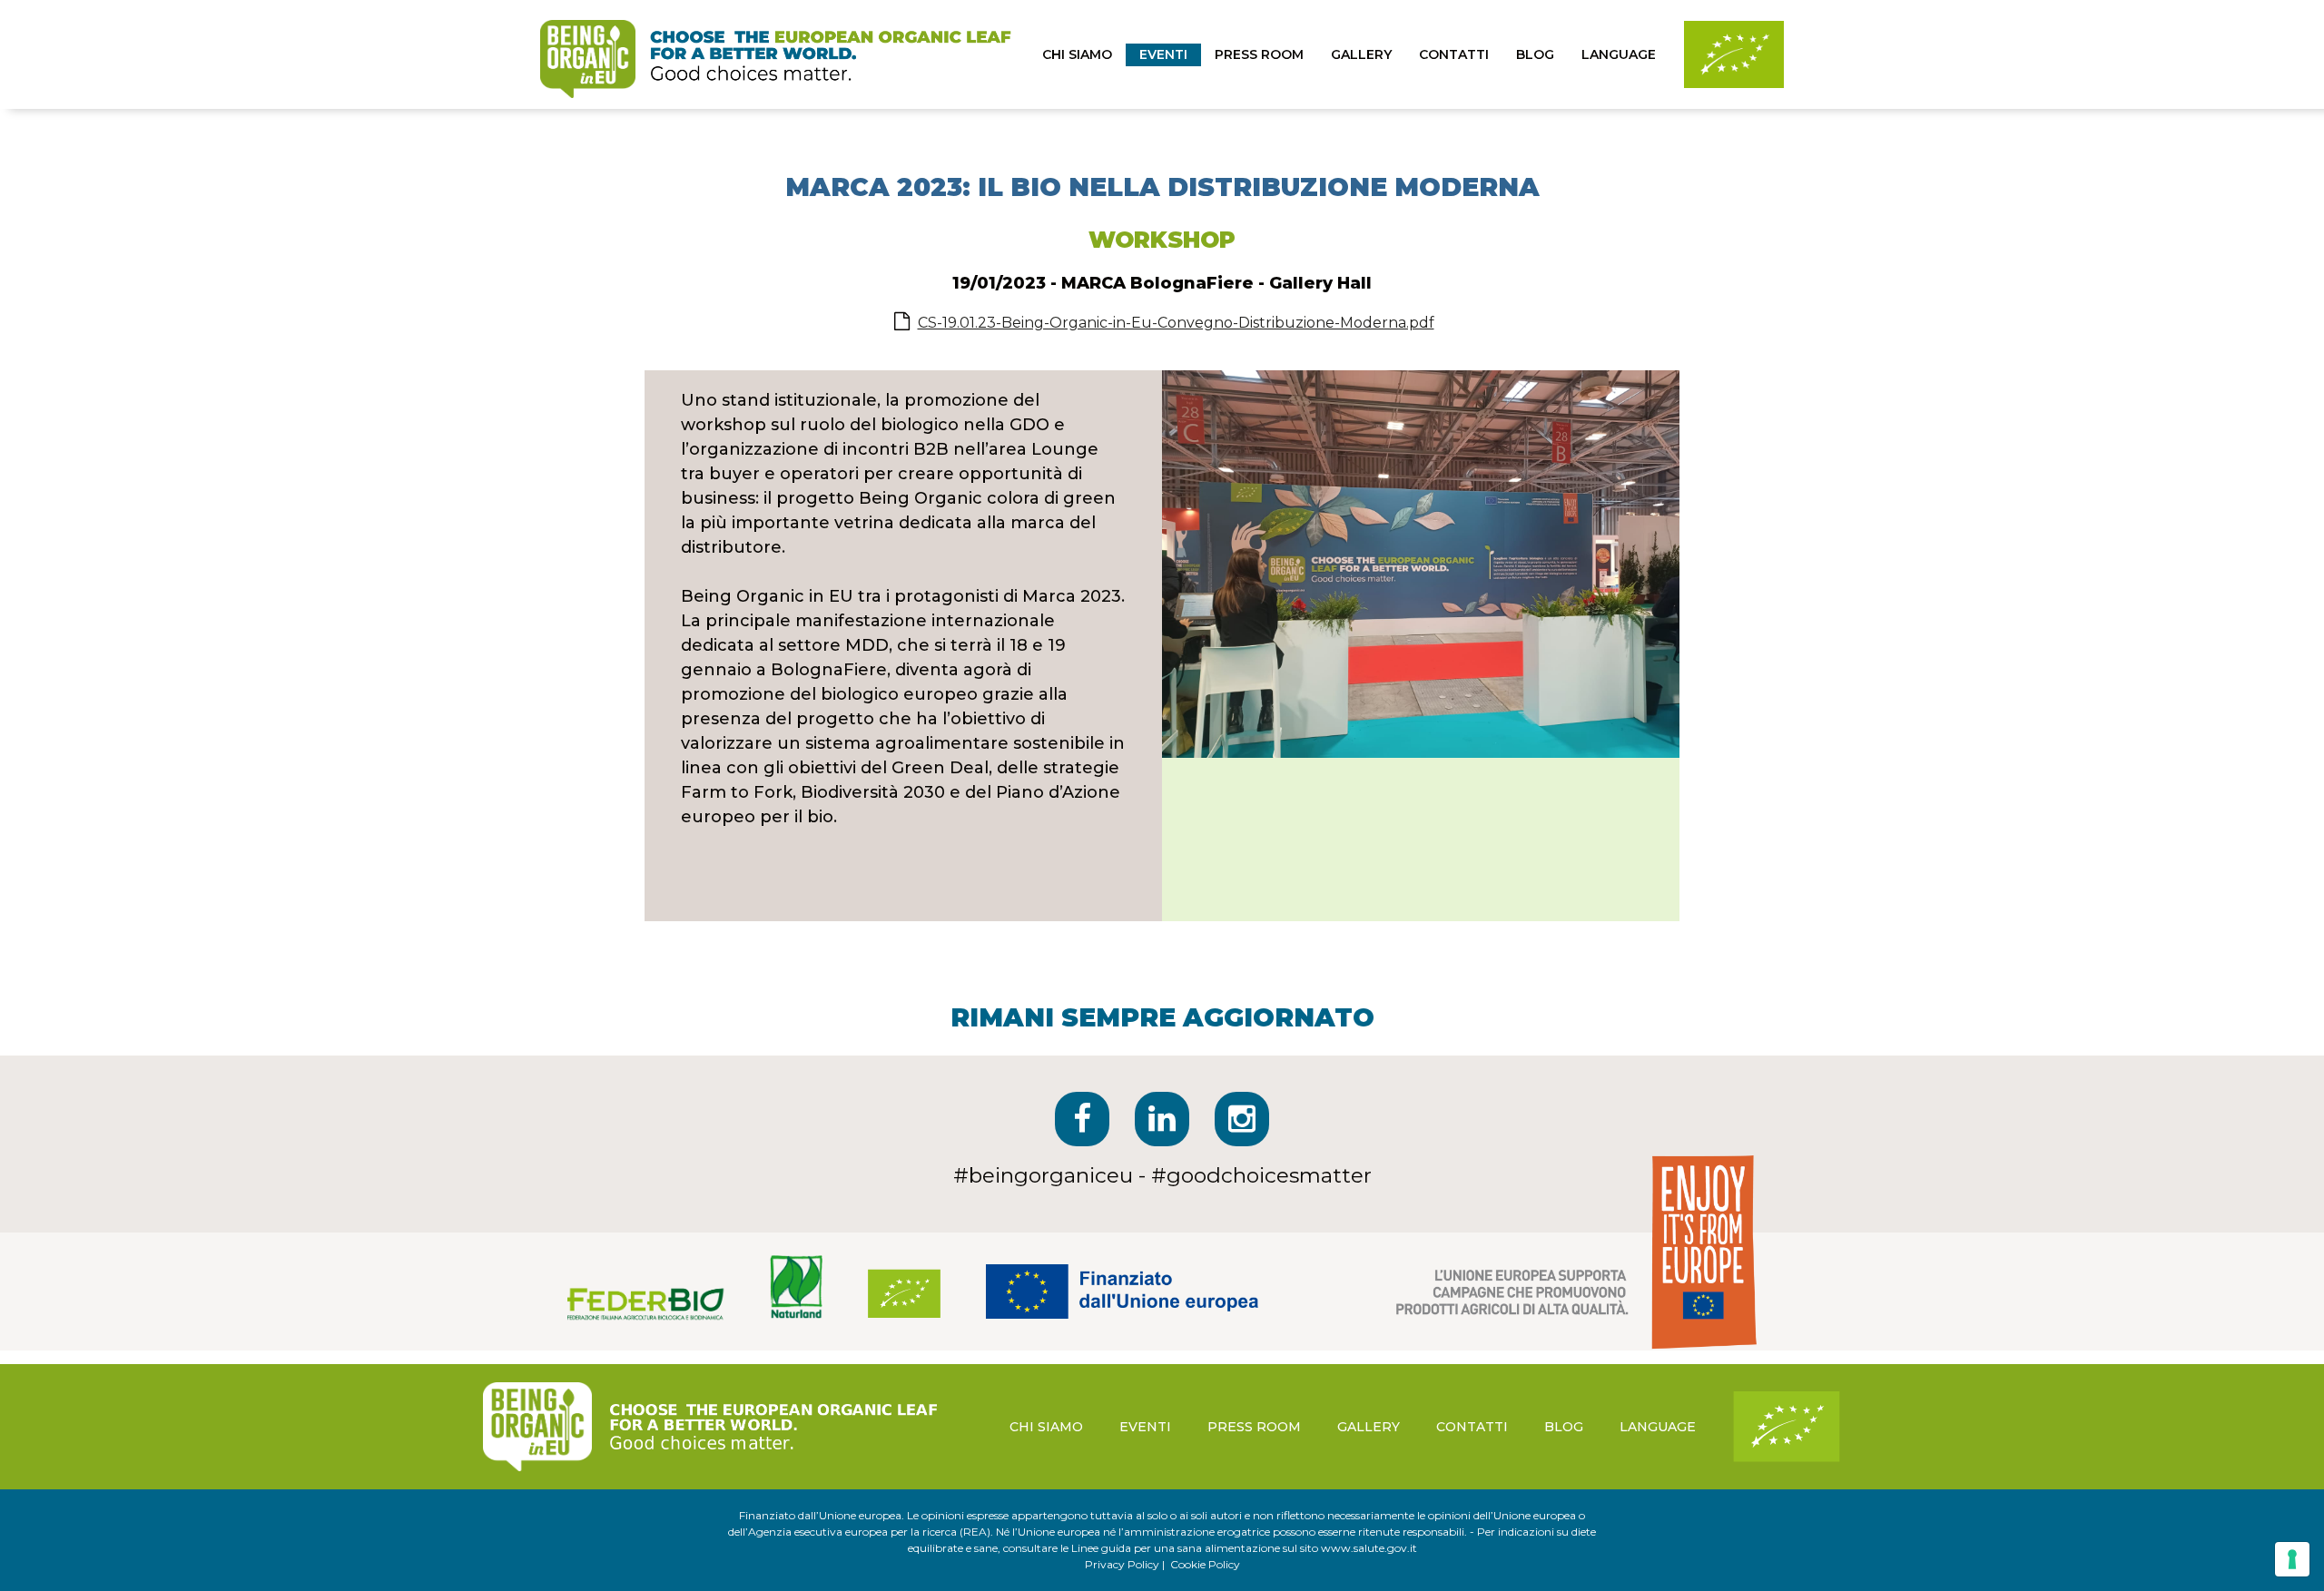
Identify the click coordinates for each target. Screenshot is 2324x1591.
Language (1619, 54)
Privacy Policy (1122, 1564)
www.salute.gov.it (1369, 1548)
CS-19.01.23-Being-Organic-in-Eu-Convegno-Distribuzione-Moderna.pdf (1176, 323)
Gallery (1361, 54)
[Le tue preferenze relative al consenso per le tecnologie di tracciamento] (2292, 1559)
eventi (1163, 54)
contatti (1454, 54)
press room (1259, 54)
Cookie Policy (1205, 1564)
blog (1535, 54)
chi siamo (1077, 54)
